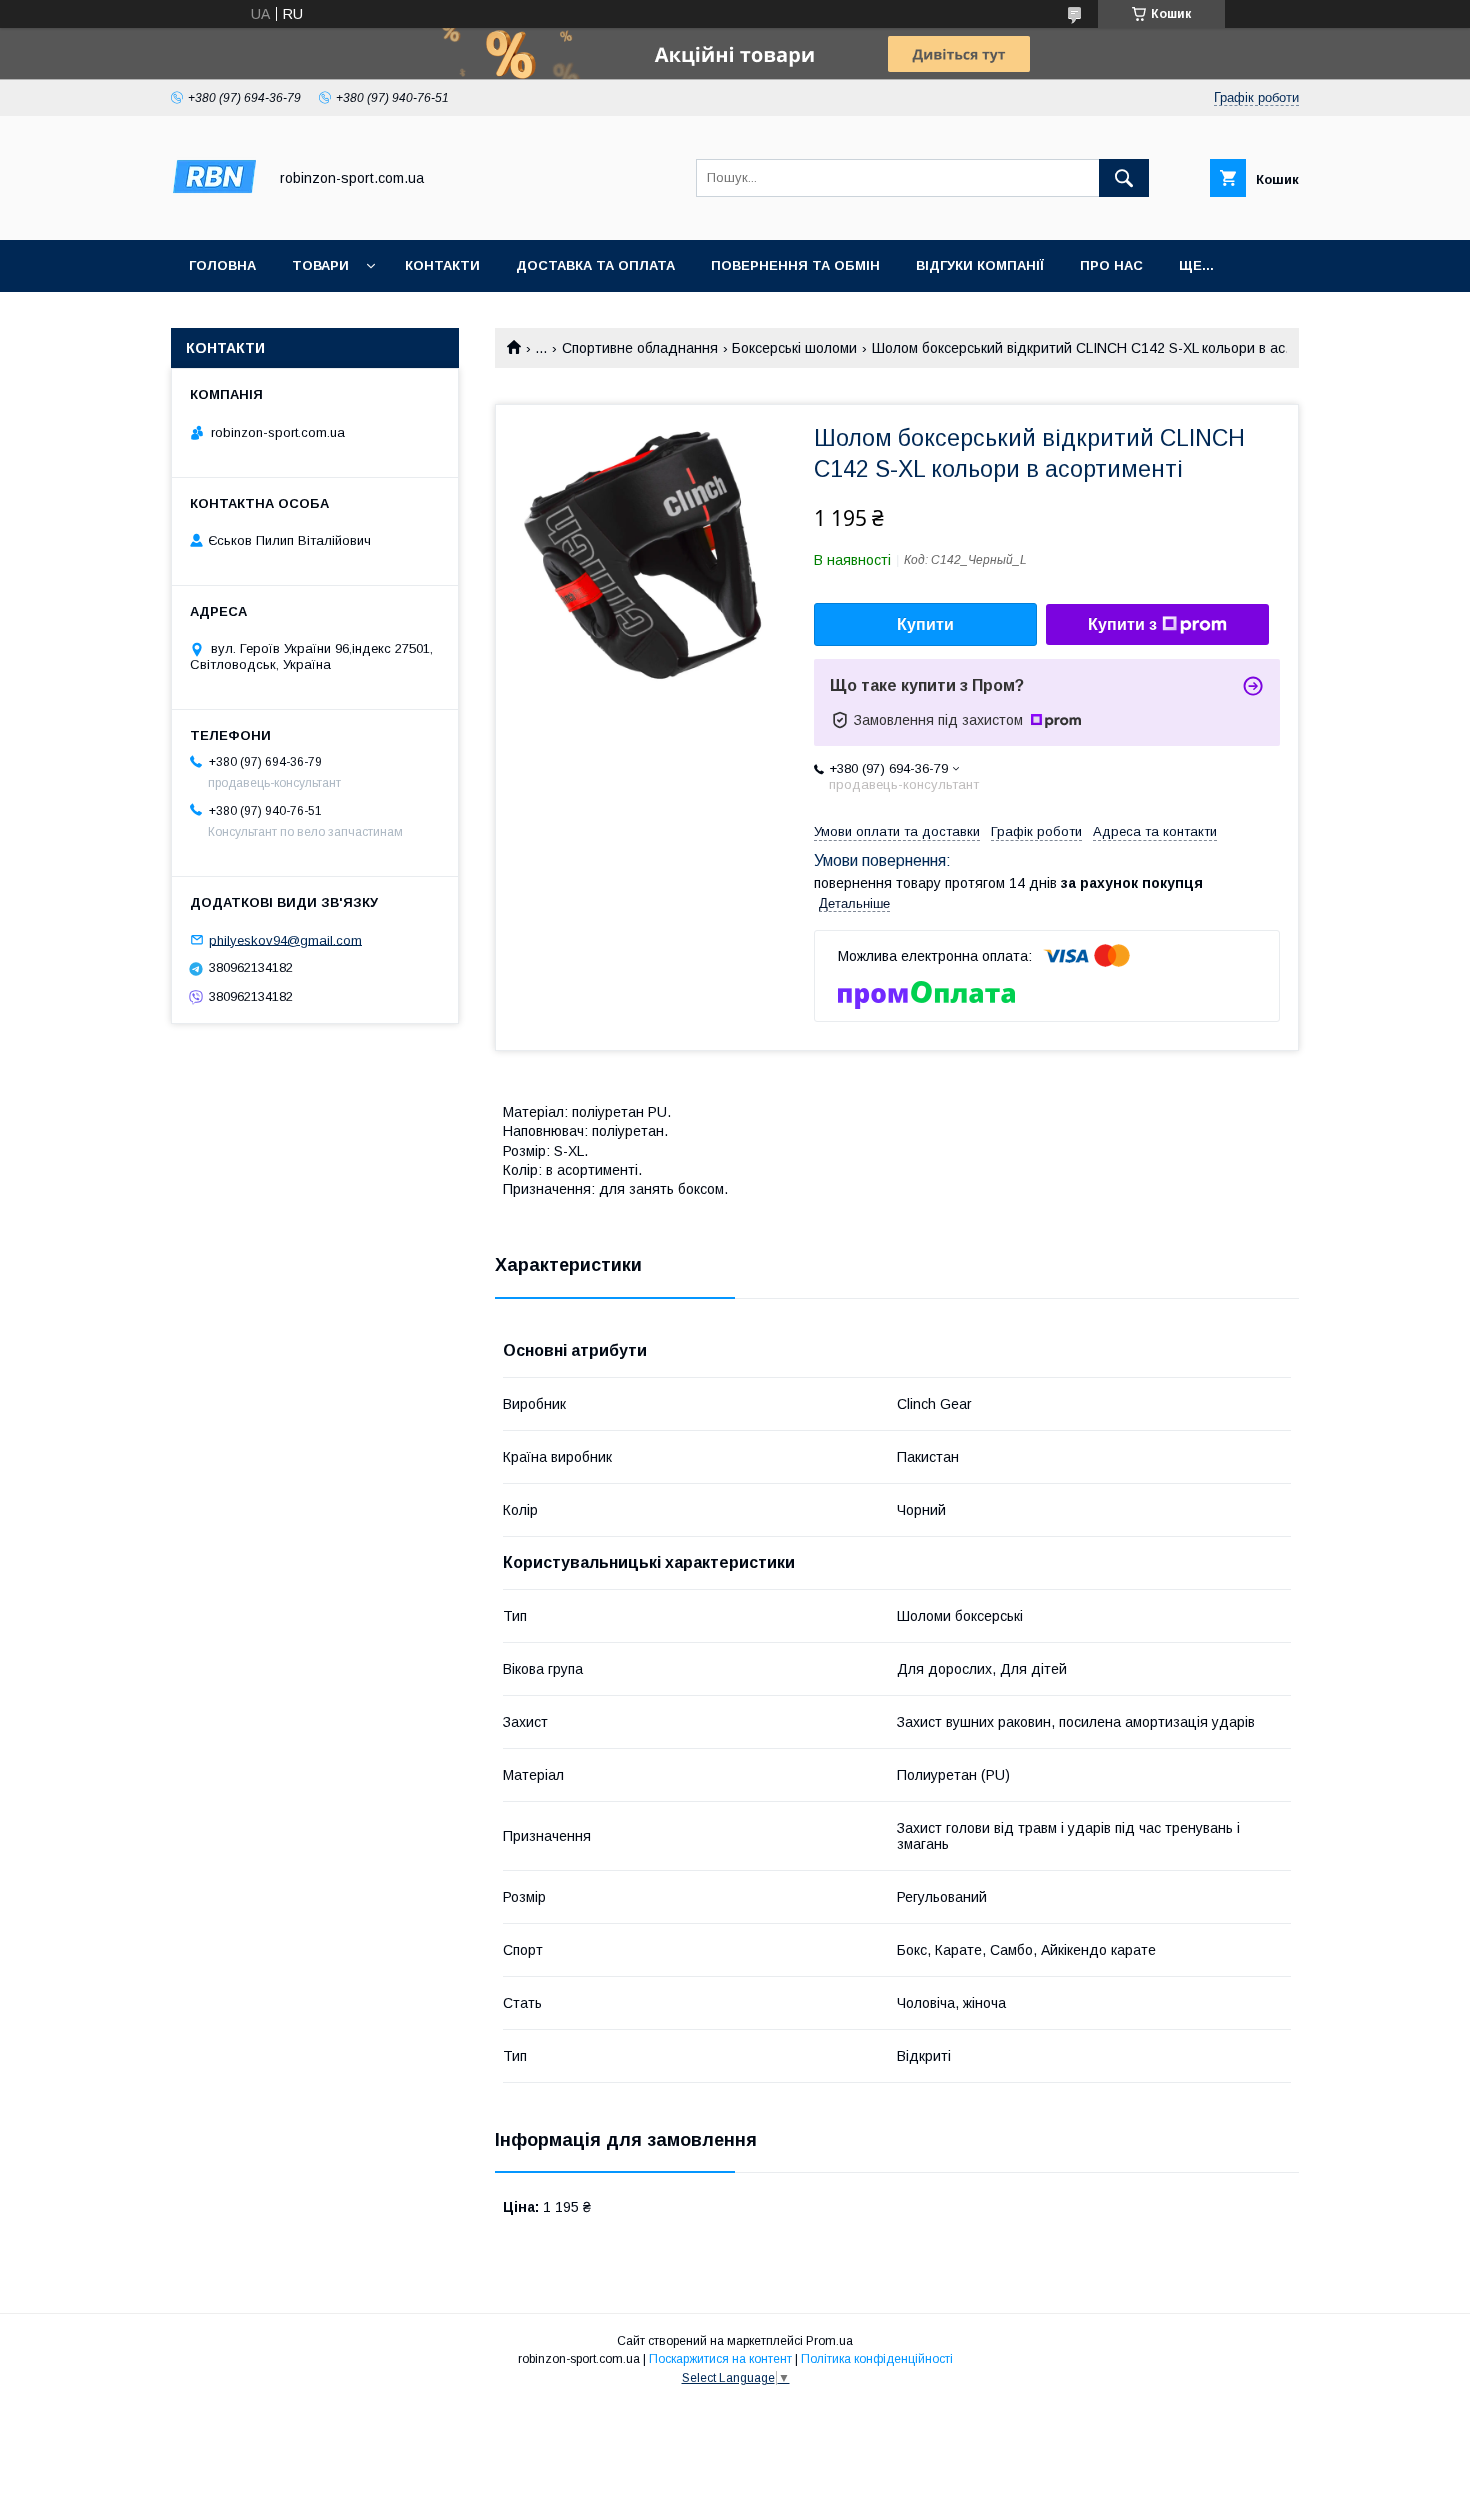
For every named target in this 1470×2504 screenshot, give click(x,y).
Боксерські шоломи (794, 348)
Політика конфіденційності (877, 2359)
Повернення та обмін (795, 265)
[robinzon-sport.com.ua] (213, 214)
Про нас (1111, 265)
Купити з (1122, 624)
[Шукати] (1124, 178)
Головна (222, 265)
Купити (925, 624)
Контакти (442, 265)
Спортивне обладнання (640, 348)
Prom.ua (829, 2341)
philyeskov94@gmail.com (285, 939)
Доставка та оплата (595, 265)
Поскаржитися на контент (720, 2359)
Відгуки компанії (980, 265)
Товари (320, 265)
